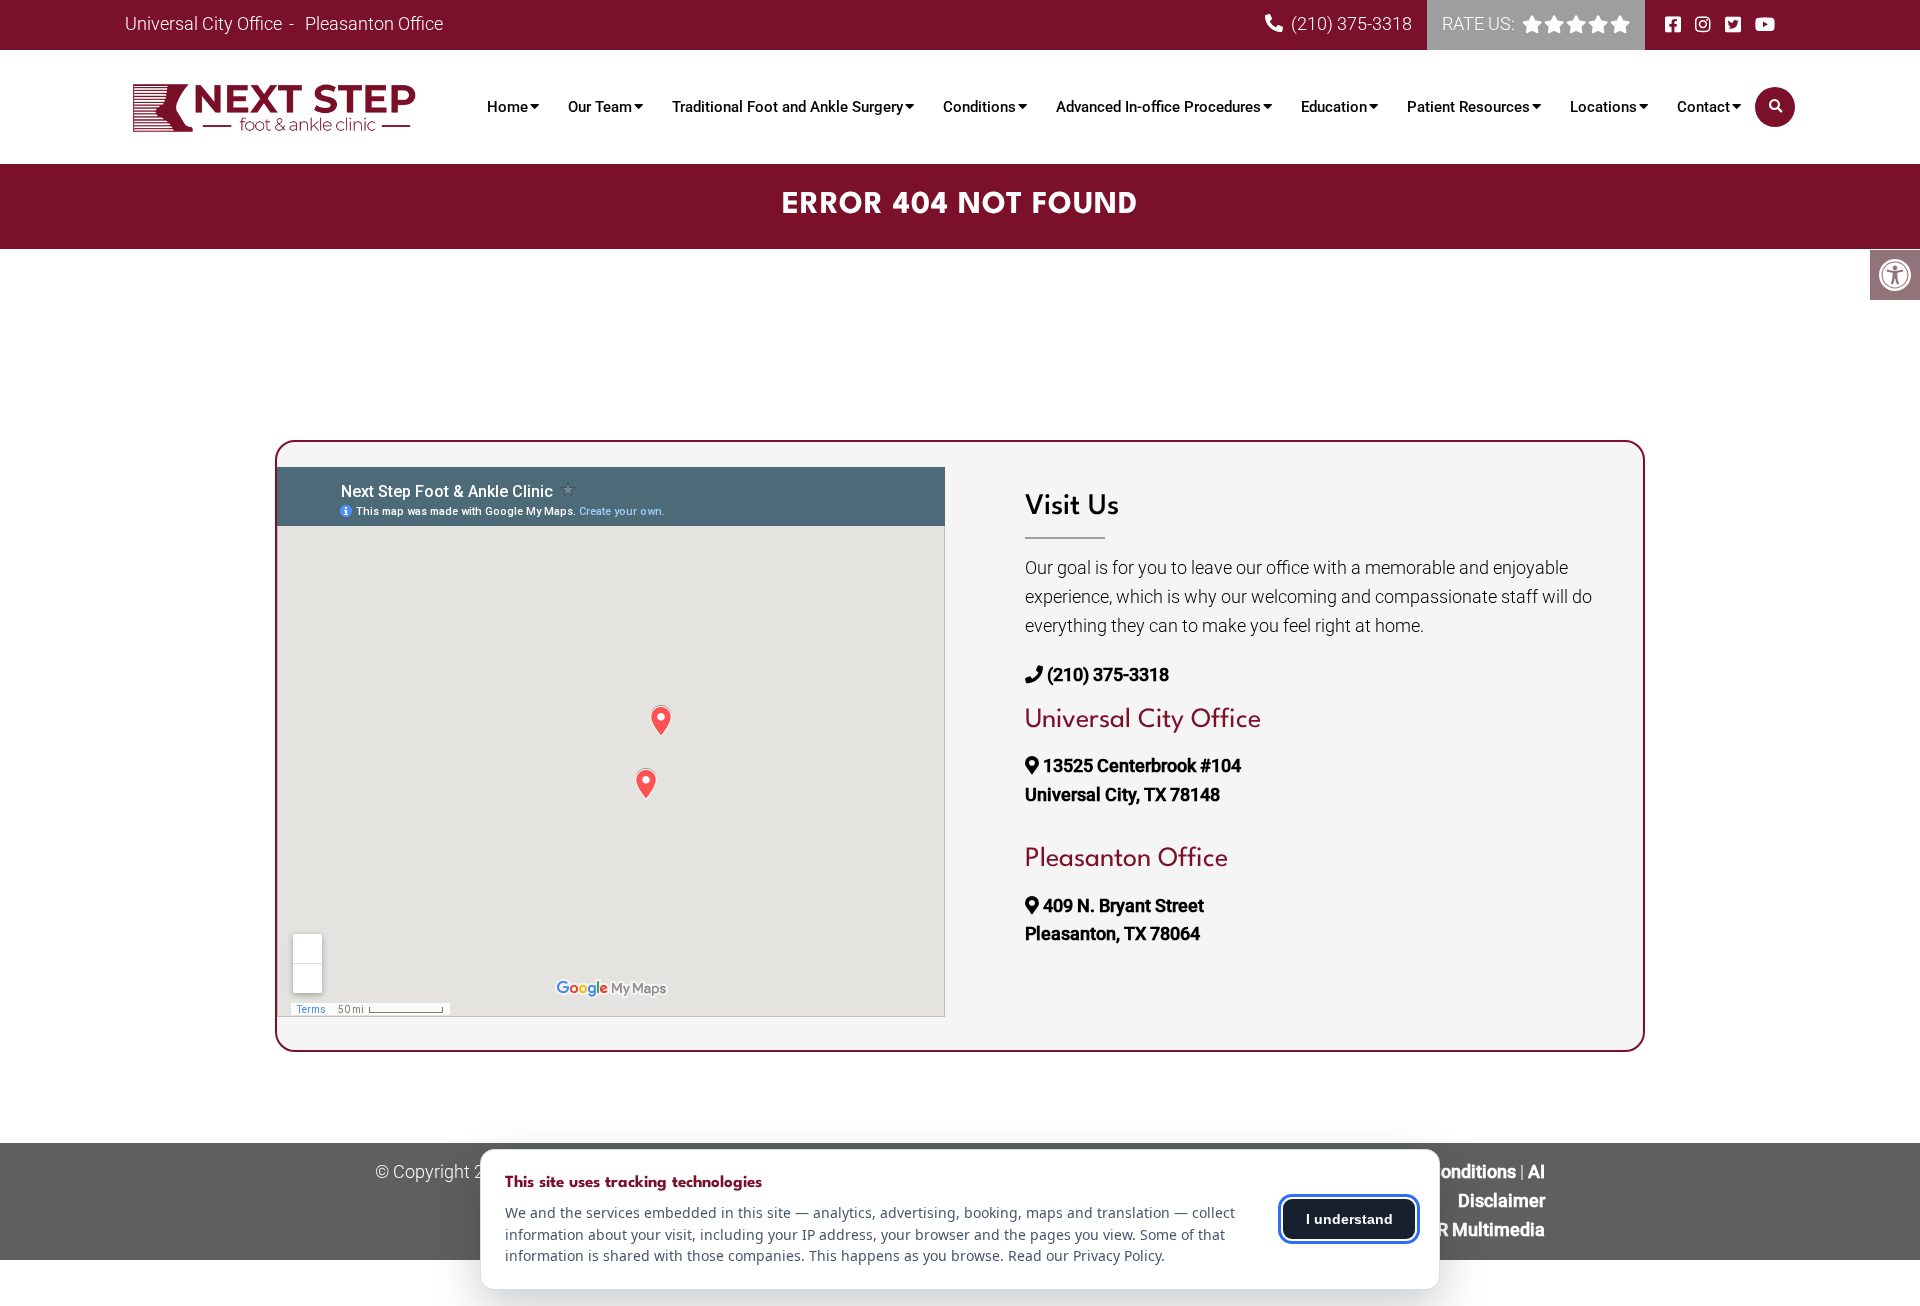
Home (507, 107)
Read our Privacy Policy (1084, 1255)
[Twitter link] (1735, 24)
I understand (1349, 1219)
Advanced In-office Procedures (1158, 107)
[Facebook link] (1675, 24)
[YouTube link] (1765, 24)
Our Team (600, 107)
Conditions (979, 107)
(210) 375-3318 (1351, 23)
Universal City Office (205, 23)
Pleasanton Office (374, 23)
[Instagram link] (1705, 24)
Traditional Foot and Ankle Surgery (787, 107)
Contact (1703, 107)
